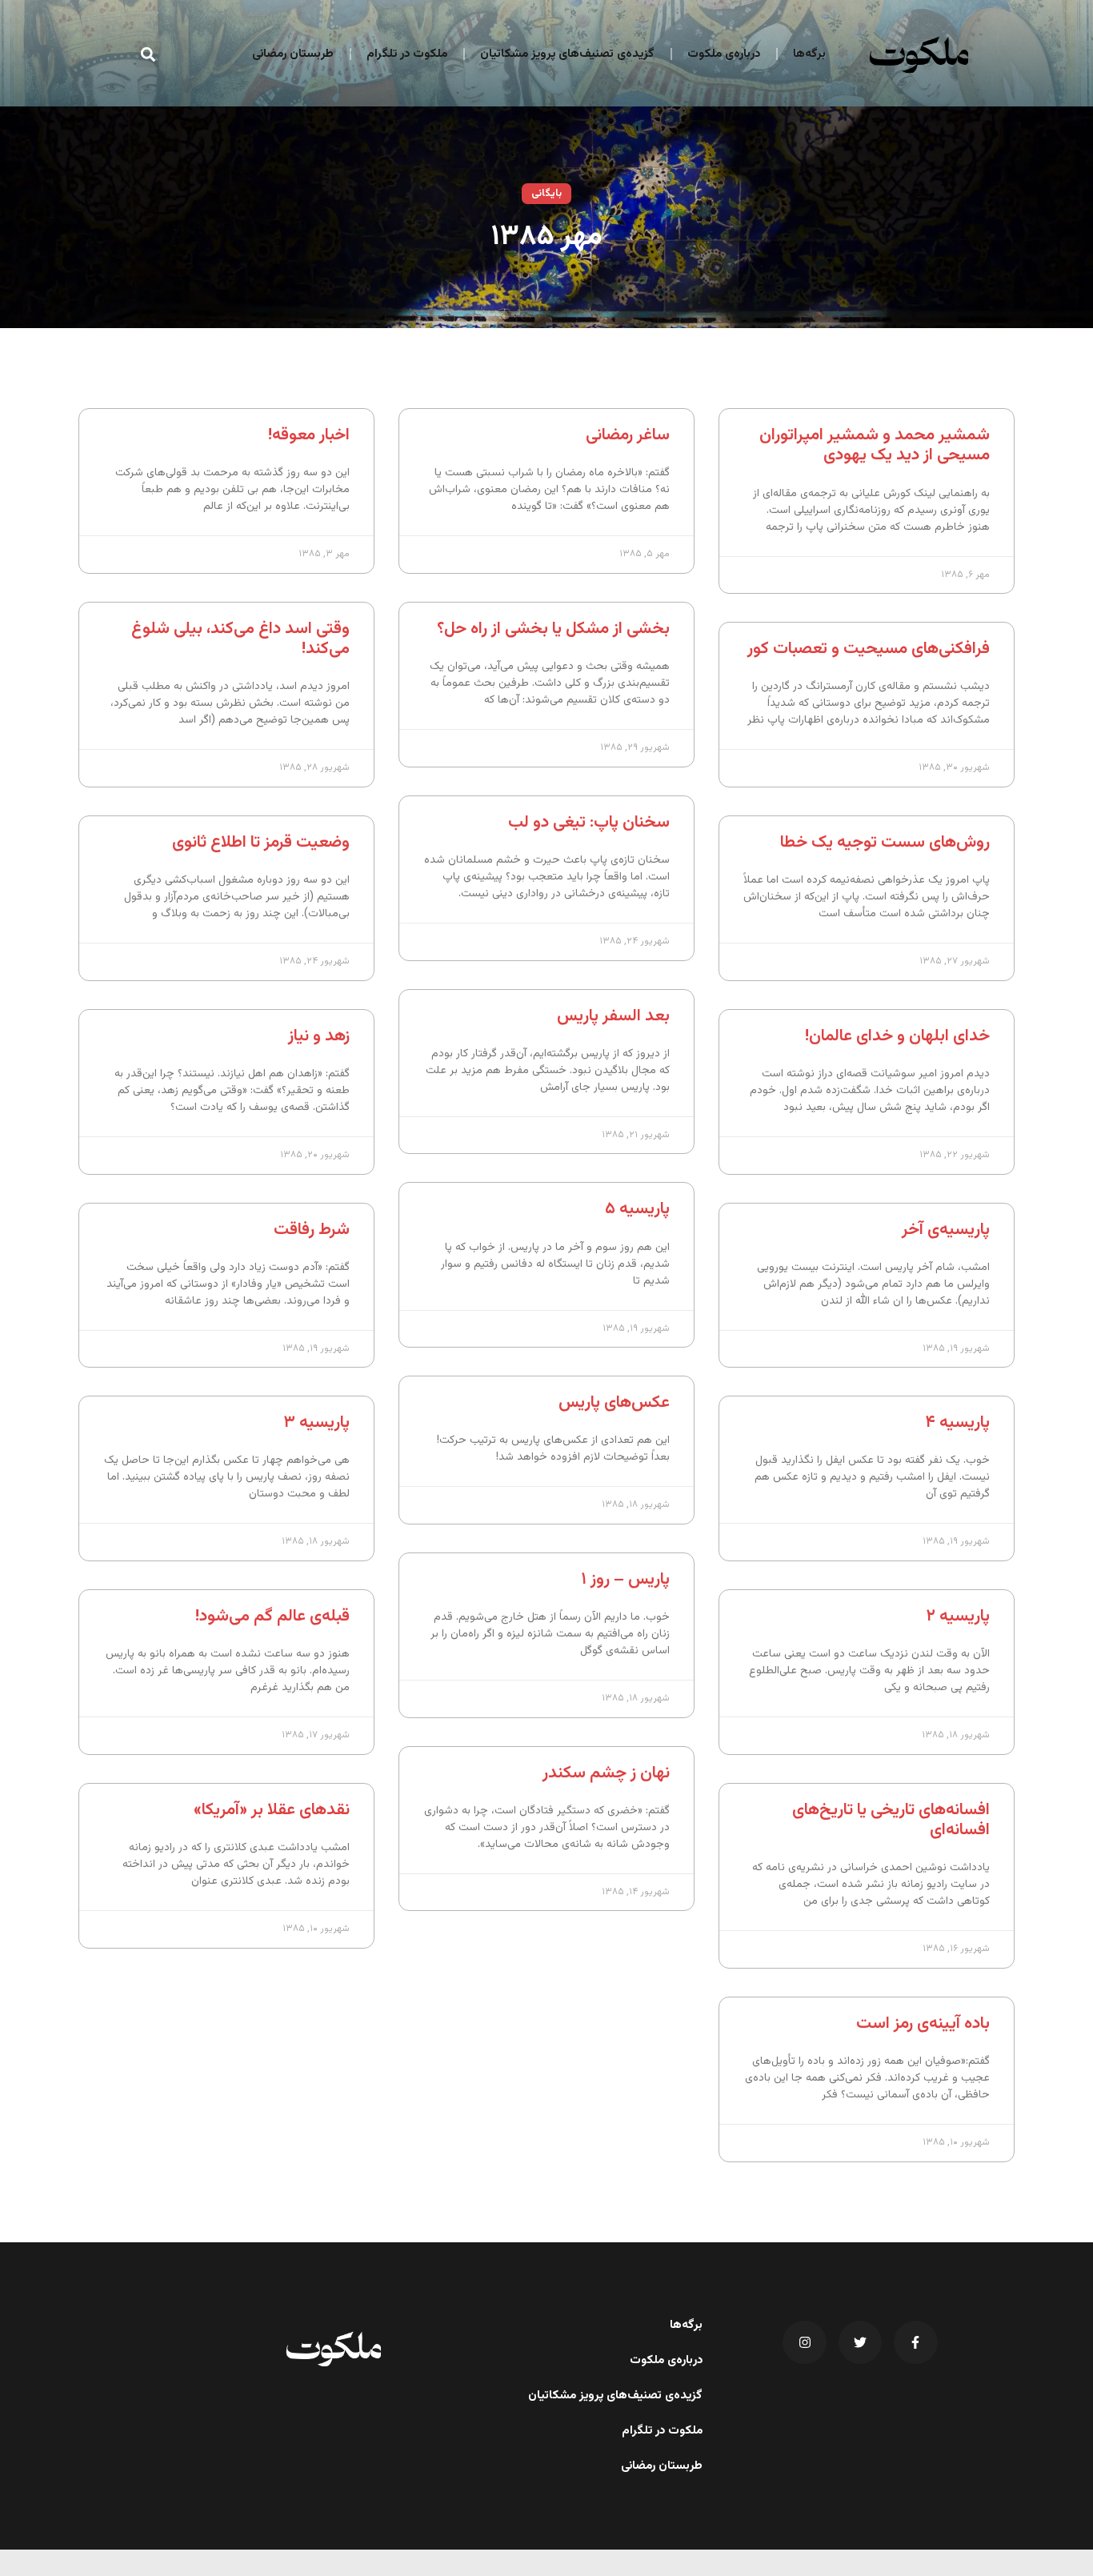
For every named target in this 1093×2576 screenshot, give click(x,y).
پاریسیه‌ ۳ (316, 1422)
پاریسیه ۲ (958, 1616)
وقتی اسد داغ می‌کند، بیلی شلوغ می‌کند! (240, 639)
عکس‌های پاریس (614, 1402)
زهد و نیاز (319, 1036)
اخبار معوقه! (309, 435)
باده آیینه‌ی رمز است (923, 2023)
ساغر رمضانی (628, 435)
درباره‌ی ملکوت (724, 54)
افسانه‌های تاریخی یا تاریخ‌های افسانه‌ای (891, 1820)
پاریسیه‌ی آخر (946, 1230)
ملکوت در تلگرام (407, 54)
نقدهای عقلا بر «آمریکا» (272, 1810)
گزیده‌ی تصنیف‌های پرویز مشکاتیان (567, 54)
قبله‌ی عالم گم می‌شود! (272, 1616)
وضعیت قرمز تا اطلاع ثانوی (261, 842)
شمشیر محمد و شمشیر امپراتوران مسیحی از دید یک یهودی (875, 445)
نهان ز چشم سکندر (606, 1773)
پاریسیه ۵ (637, 1209)
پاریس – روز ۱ (625, 1579)
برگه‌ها (809, 54)
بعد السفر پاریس (613, 1016)
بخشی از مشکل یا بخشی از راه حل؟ (553, 629)
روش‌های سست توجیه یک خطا (885, 842)
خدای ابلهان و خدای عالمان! (897, 1036)
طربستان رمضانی (293, 54)
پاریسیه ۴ (957, 1422)
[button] (148, 54)
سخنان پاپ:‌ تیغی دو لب (589, 822)
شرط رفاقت (312, 1230)
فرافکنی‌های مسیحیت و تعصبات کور (869, 649)
